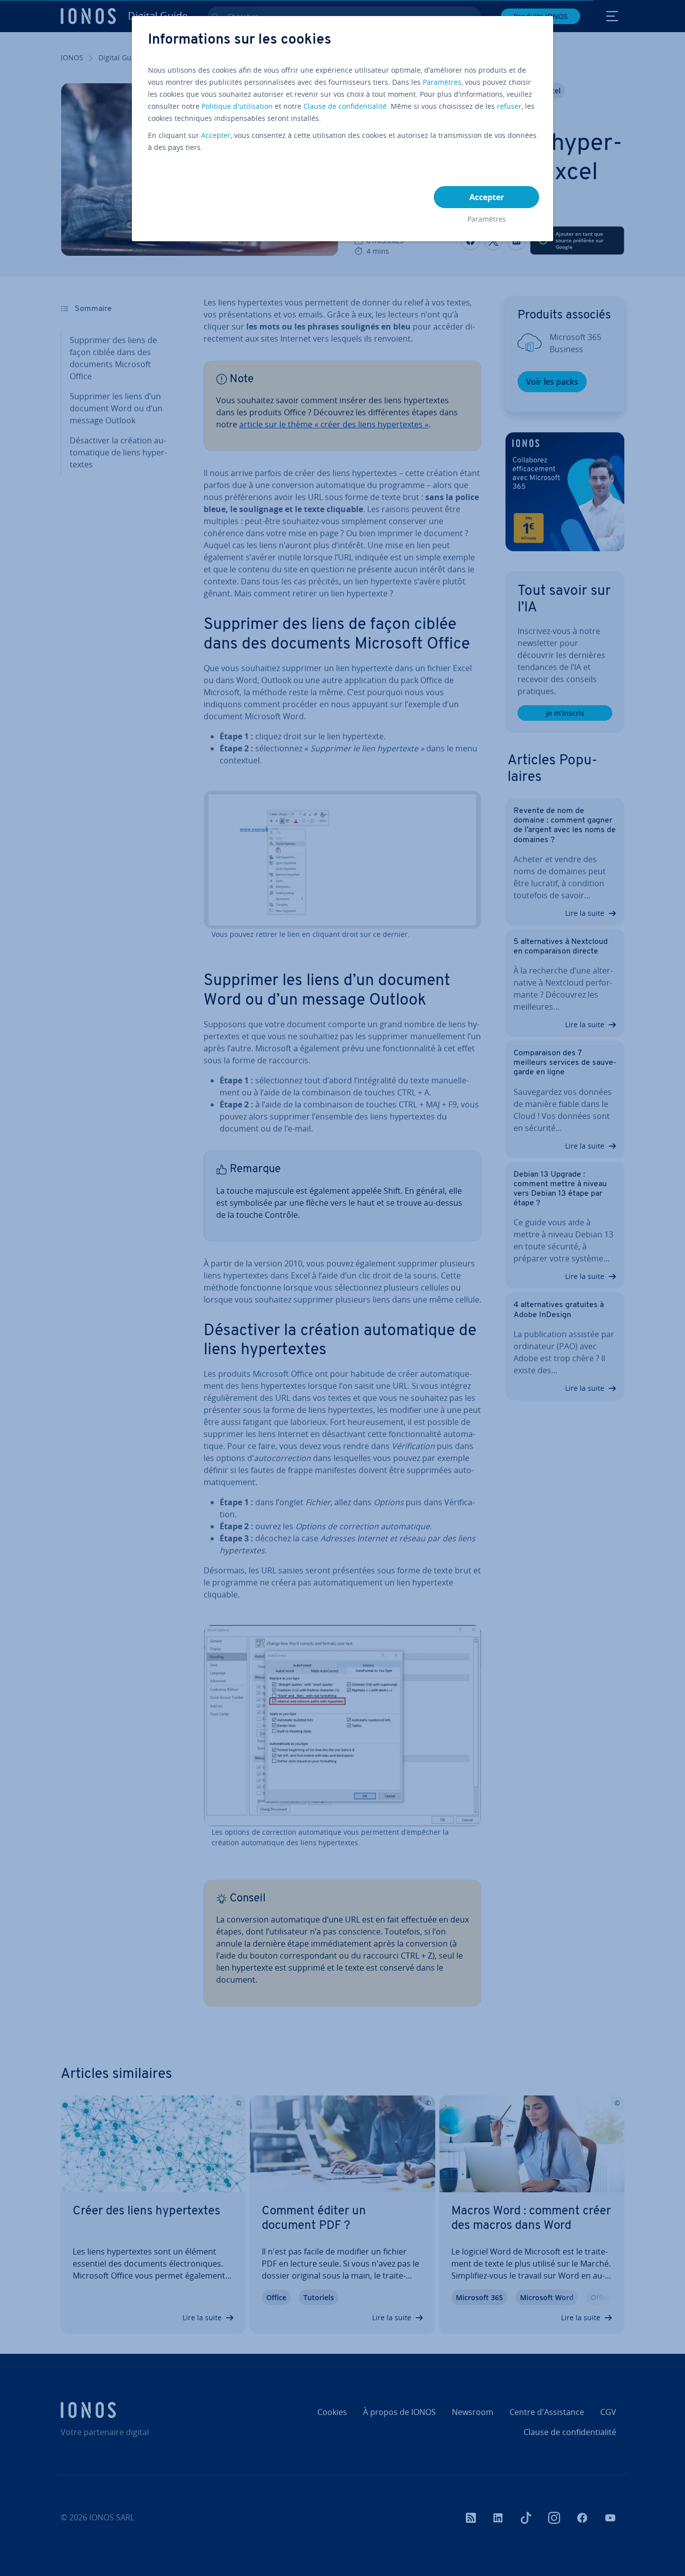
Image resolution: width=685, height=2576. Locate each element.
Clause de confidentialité (345, 106)
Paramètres (442, 82)
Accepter (216, 135)
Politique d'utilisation (237, 106)
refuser (509, 106)
